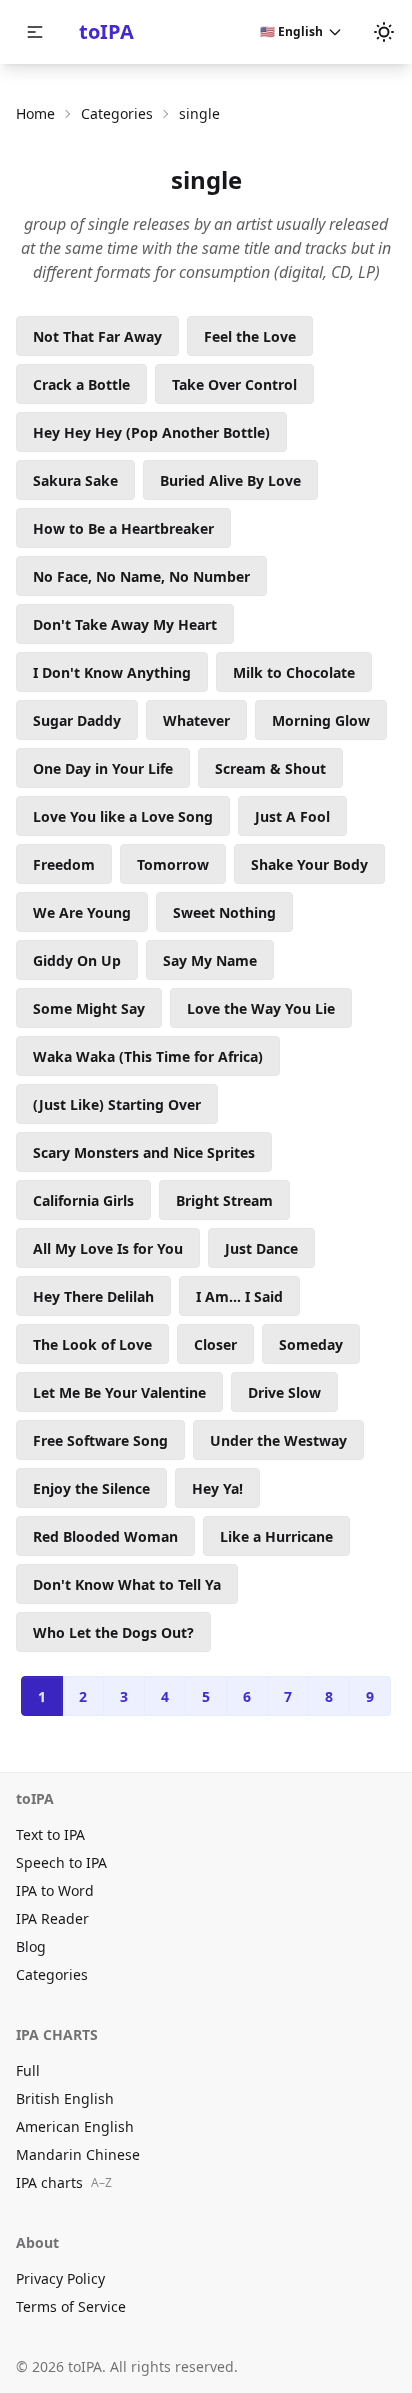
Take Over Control (234, 384)
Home (35, 113)
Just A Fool (292, 816)
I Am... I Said (239, 1296)
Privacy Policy (60, 2278)
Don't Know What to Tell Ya (127, 1584)
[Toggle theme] (384, 32)
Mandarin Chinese (78, 2154)
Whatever (196, 720)
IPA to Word (55, 1890)
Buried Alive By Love (230, 480)
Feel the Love (250, 336)
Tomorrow (173, 864)
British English (65, 2098)
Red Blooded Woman (105, 1536)
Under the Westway (278, 1440)
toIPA (106, 31)
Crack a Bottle (81, 384)
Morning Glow (321, 720)
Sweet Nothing (224, 912)
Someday (311, 1344)
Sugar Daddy (77, 720)
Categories (117, 113)
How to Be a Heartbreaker (123, 528)
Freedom (64, 864)
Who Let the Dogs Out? (113, 1632)
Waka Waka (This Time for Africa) (148, 1056)
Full (28, 2070)
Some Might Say (89, 1008)
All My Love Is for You (108, 1248)
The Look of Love (92, 1344)
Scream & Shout (270, 768)
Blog (31, 1946)
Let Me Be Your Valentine (119, 1392)
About (37, 2242)
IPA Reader (52, 1918)
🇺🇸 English (291, 31)
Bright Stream (224, 1200)
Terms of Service (71, 2306)
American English (75, 2126)
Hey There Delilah (93, 1296)
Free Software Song (100, 1440)
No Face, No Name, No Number (141, 576)
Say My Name (210, 960)
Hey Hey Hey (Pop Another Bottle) (151, 432)
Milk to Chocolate (294, 672)
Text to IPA (50, 1834)
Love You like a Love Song (123, 816)
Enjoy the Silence (91, 1488)
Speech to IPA (61, 1862)
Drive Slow (284, 1392)
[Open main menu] (35, 32)
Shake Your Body (309, 864)
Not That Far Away (97, 336)
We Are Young (82, 912)
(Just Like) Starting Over (117, 1104)
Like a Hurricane (276, 1536)
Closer (215, 1344)
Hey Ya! (217, 1488)
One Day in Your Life (103, 768)
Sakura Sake (75, 480)
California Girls (83, 1200)
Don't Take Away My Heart (125, 624)
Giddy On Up (77, 960)
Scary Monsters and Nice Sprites (144, 1152)
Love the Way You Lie (261, 1008)
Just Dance (261, 1248)
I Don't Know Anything (112, 672)
